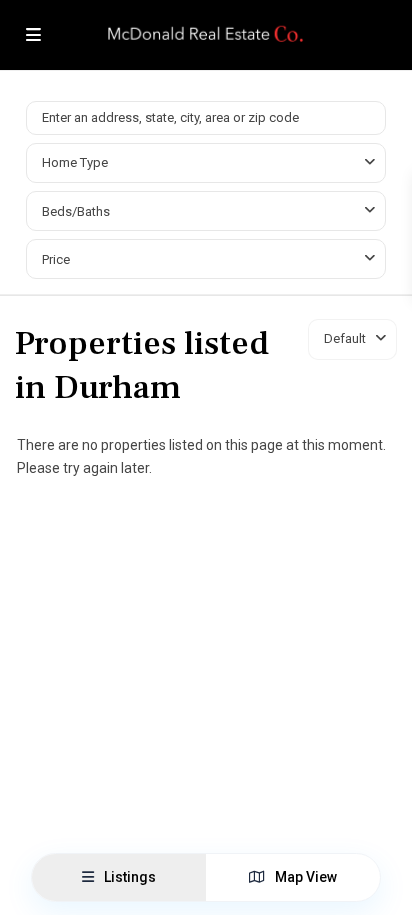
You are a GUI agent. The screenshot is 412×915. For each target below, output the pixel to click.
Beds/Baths (76, 211)
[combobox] (206, 163)
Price (56, 259)
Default (345, 338)
